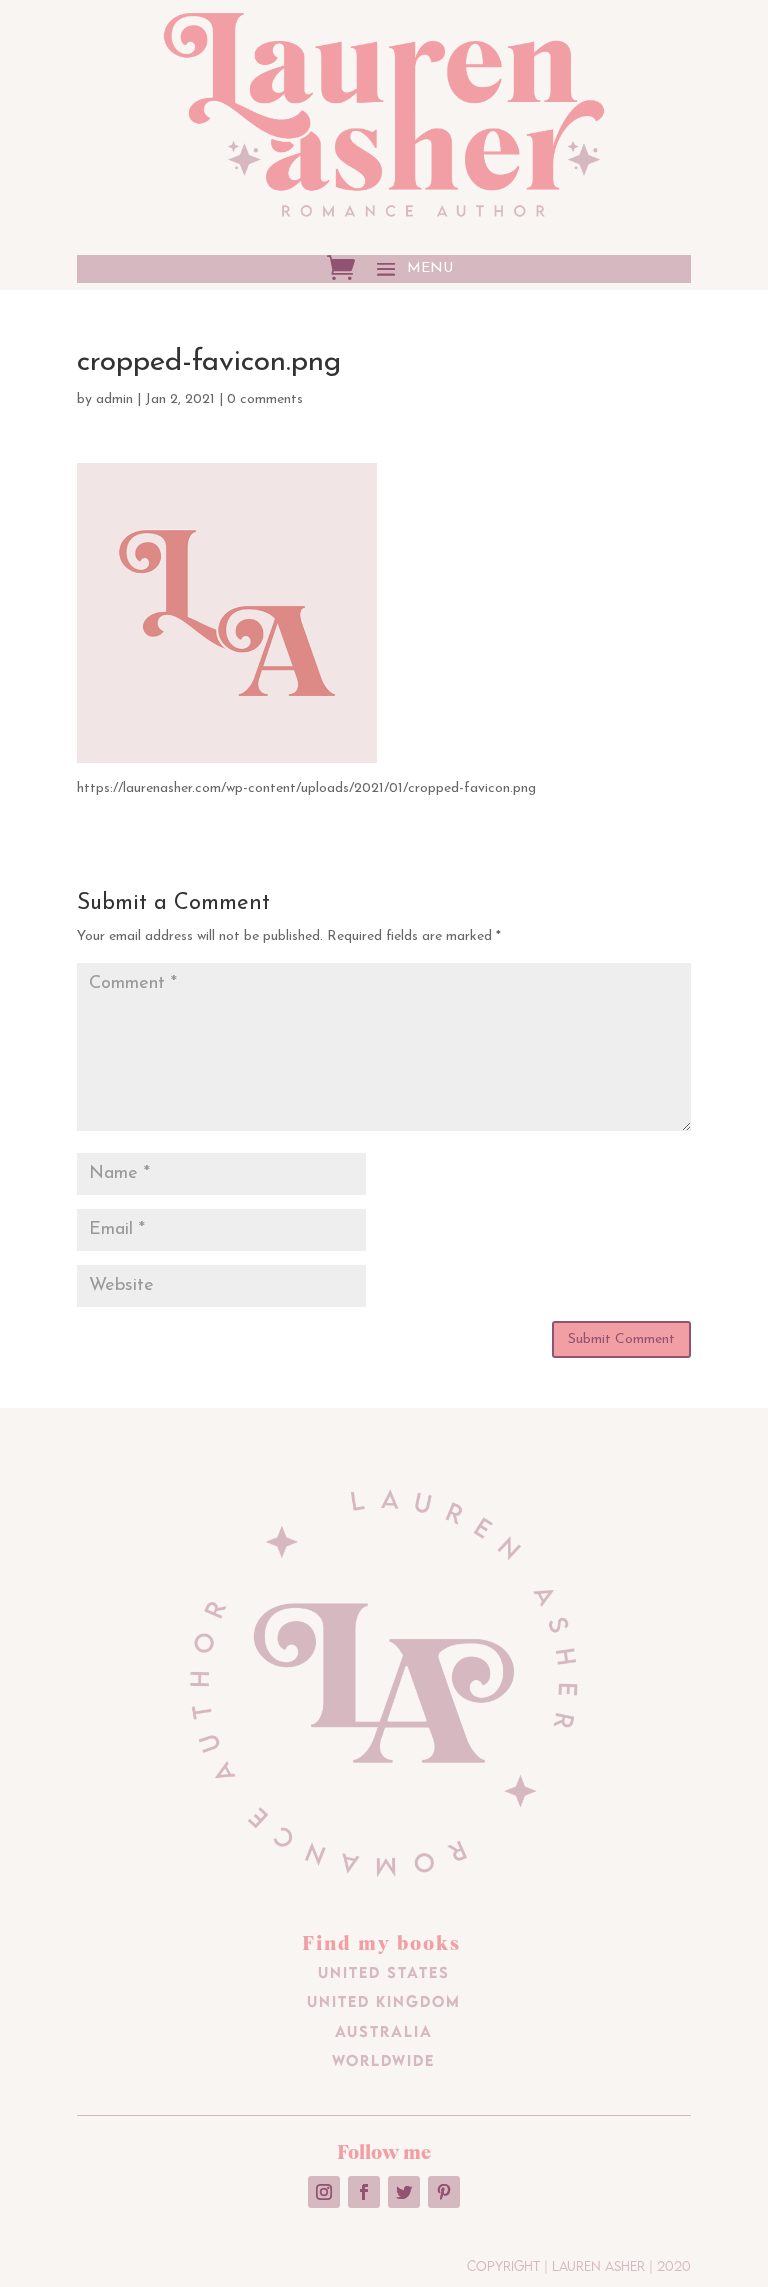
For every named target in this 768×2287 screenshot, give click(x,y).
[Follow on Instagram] (324, 2192)
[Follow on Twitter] (404, 2192)
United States (384, 1972)
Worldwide (383, 2060)
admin (114, 399)
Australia (384, 2031)
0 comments (265, 399)
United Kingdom (384, 2001)
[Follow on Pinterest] (444, 2192)
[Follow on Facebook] (364, 2192)
